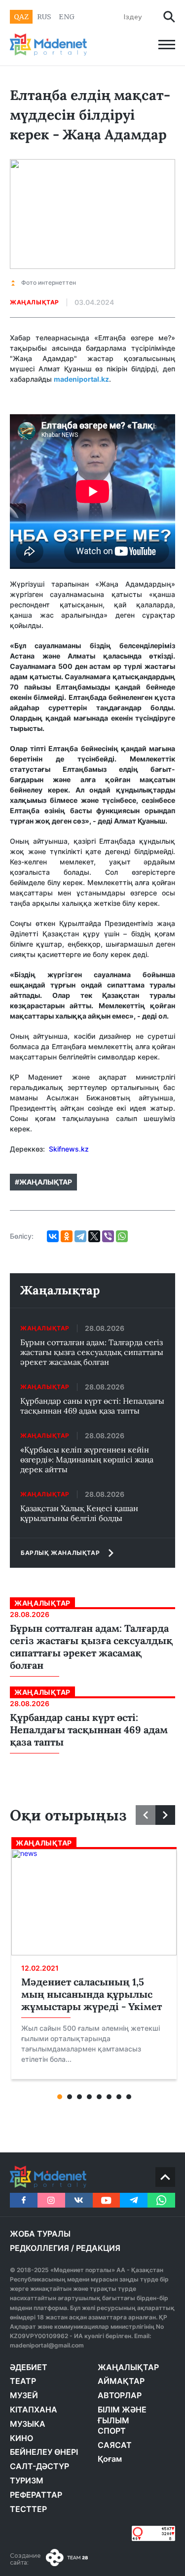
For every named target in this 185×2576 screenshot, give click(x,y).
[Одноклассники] (67, 1236)
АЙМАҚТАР (121, 2381)
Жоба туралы (40, 2234)
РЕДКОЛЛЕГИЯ (39, 2248)
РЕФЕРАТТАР (36, 2495)
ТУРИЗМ (27, 2480)
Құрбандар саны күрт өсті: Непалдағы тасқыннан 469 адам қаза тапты (92, 1406)
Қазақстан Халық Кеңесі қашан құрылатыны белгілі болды (79, 1513)
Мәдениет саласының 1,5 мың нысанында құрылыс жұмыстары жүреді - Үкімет (92, 1994)
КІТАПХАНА (34, 2410)
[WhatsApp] (122, 1236)
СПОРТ (112, 2431)
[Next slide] (165, 1815)
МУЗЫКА (28, 2424)
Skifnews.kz (70, 1149)
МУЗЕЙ (24, 2395)
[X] (94, 1236)
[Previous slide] (146, 1815)
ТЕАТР (23, 2381)
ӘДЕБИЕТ (29, 2367)
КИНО (21, 2438)
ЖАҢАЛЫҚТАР (128, 2367)
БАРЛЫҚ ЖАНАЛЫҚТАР (60, 1553)
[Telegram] (80, 1236)
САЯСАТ (115, 2445)
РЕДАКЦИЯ (98, 2248)
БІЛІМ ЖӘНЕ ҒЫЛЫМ (122, 2415)
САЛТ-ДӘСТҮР (39, 2466)
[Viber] (108, 1236)
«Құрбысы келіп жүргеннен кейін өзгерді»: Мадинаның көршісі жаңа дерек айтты (87, 1459)
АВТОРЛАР (120, 2395)
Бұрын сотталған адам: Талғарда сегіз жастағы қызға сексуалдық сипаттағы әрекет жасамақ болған (92, 1352)
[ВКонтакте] (53, 1236)
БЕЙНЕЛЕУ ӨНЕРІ (44, 2452)
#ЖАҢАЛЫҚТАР (43, 1182)
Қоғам (110, 2459)
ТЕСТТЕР (28, 2509)
